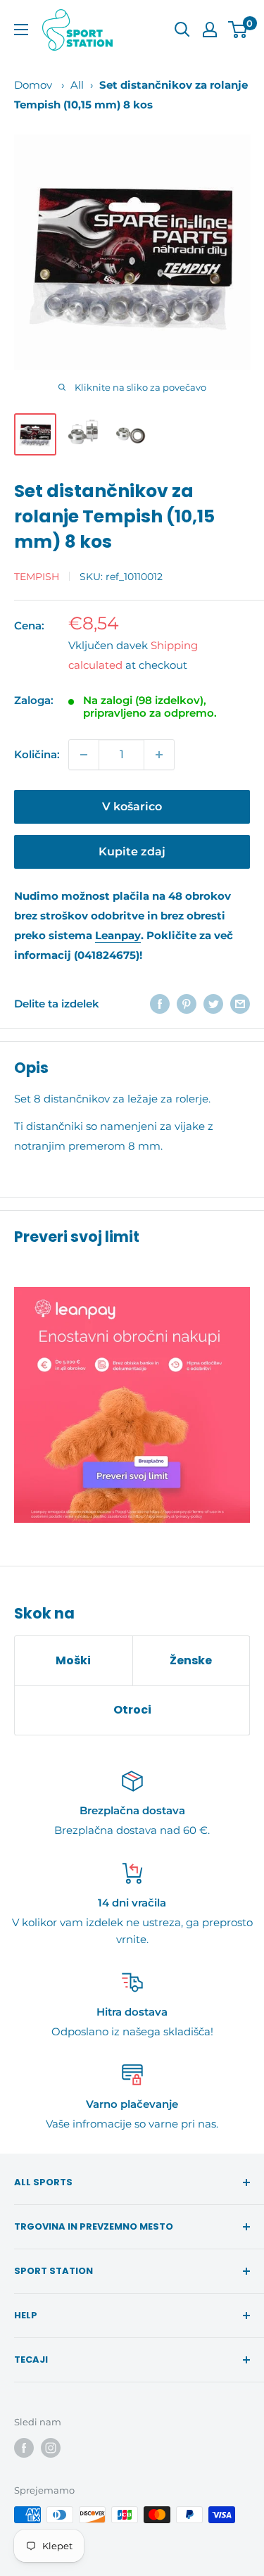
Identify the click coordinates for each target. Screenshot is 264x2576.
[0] (238, 30)
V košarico (132, 806)
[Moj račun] (210, 30)
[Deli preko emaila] (240, 1004)
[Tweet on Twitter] (213, 1004)
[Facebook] (24, 2448)
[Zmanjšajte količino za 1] (84, 755)
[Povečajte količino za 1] (159, 755)
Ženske (191, 1660)
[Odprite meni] (21, 30)
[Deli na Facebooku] (160, 1004)
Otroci (132, 1710)
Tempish (37, 577)
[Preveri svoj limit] (132, 1405)
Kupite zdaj (132, 852)
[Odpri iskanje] (182, 30)
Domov (33, 85)
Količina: (37, 754)
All (77, 85)
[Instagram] (51, 2448)
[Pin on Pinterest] (187, 1004)
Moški (73, 1660)
